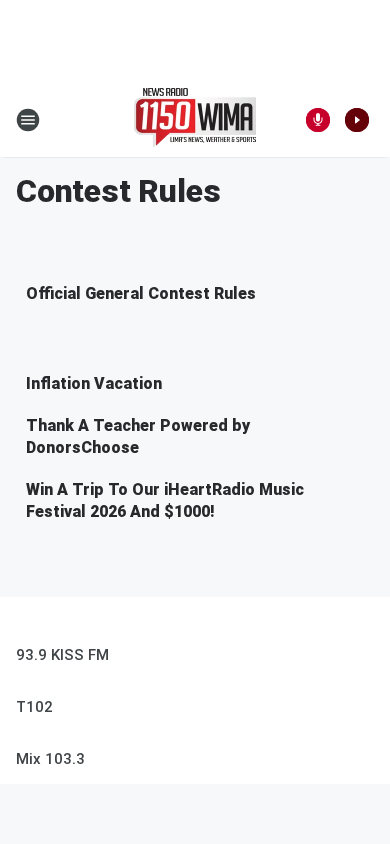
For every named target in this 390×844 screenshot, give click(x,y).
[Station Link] (195, 120)
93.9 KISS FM (62, 655)
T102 (34, 707)
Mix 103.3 (50, 759)
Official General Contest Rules (141, 293)
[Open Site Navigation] (28, 120)
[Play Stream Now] (357, 120)
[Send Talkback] (318, 120)
